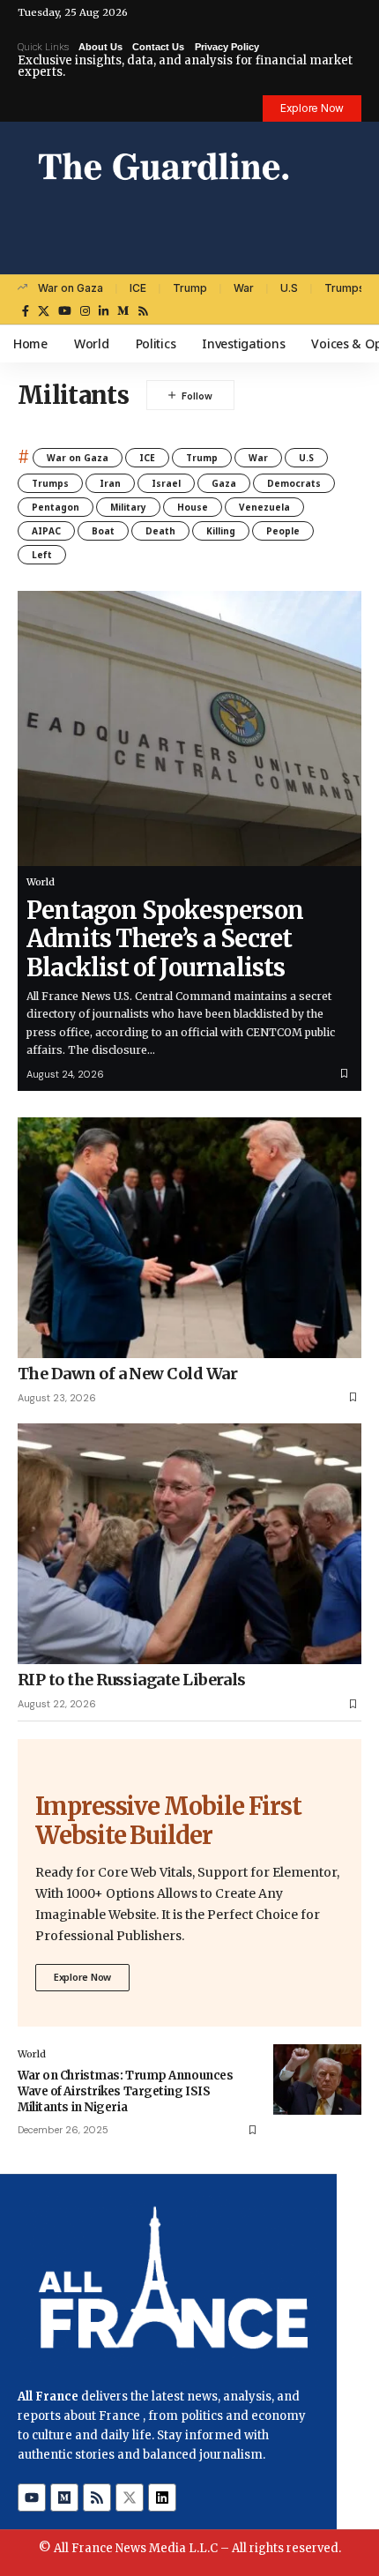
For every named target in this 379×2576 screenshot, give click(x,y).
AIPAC (46, 531)
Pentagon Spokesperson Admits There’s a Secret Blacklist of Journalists (165, 939)
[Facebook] (26, 311)
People (283, 531)
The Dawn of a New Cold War (127, 1374)
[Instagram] (85, 311)
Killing (221, 531)
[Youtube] (32, 2498)
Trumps (345, 288)
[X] (44, 311)
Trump (190, 288)
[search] (349, 256)
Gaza (224, 483)
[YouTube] (65, 311)
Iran (110, 483)
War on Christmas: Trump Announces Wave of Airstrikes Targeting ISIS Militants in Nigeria (125, 2091)
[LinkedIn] (104, 311)
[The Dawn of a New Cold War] (189, 1238)
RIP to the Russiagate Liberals (132, 1680)
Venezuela (264, 507)
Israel (166, 483)
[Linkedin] (162, 2498)
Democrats (294, 483)
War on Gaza (71, 288)
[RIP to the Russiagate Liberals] (189, 1544)
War (244, 288)
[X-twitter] (130, 2498)
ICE (138, 288)
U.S (289, 288)
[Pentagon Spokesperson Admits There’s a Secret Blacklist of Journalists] (189, 728)
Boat (103, 531)
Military (128, 507)
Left (42, 555)
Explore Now (82, 1977)
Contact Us (158, 47)
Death (160, 531)
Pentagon (56, 507)
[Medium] (123, 311)
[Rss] (143, 311)
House (193, 507)
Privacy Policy (227, 47)
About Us (100, 47)
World (41, 882)
